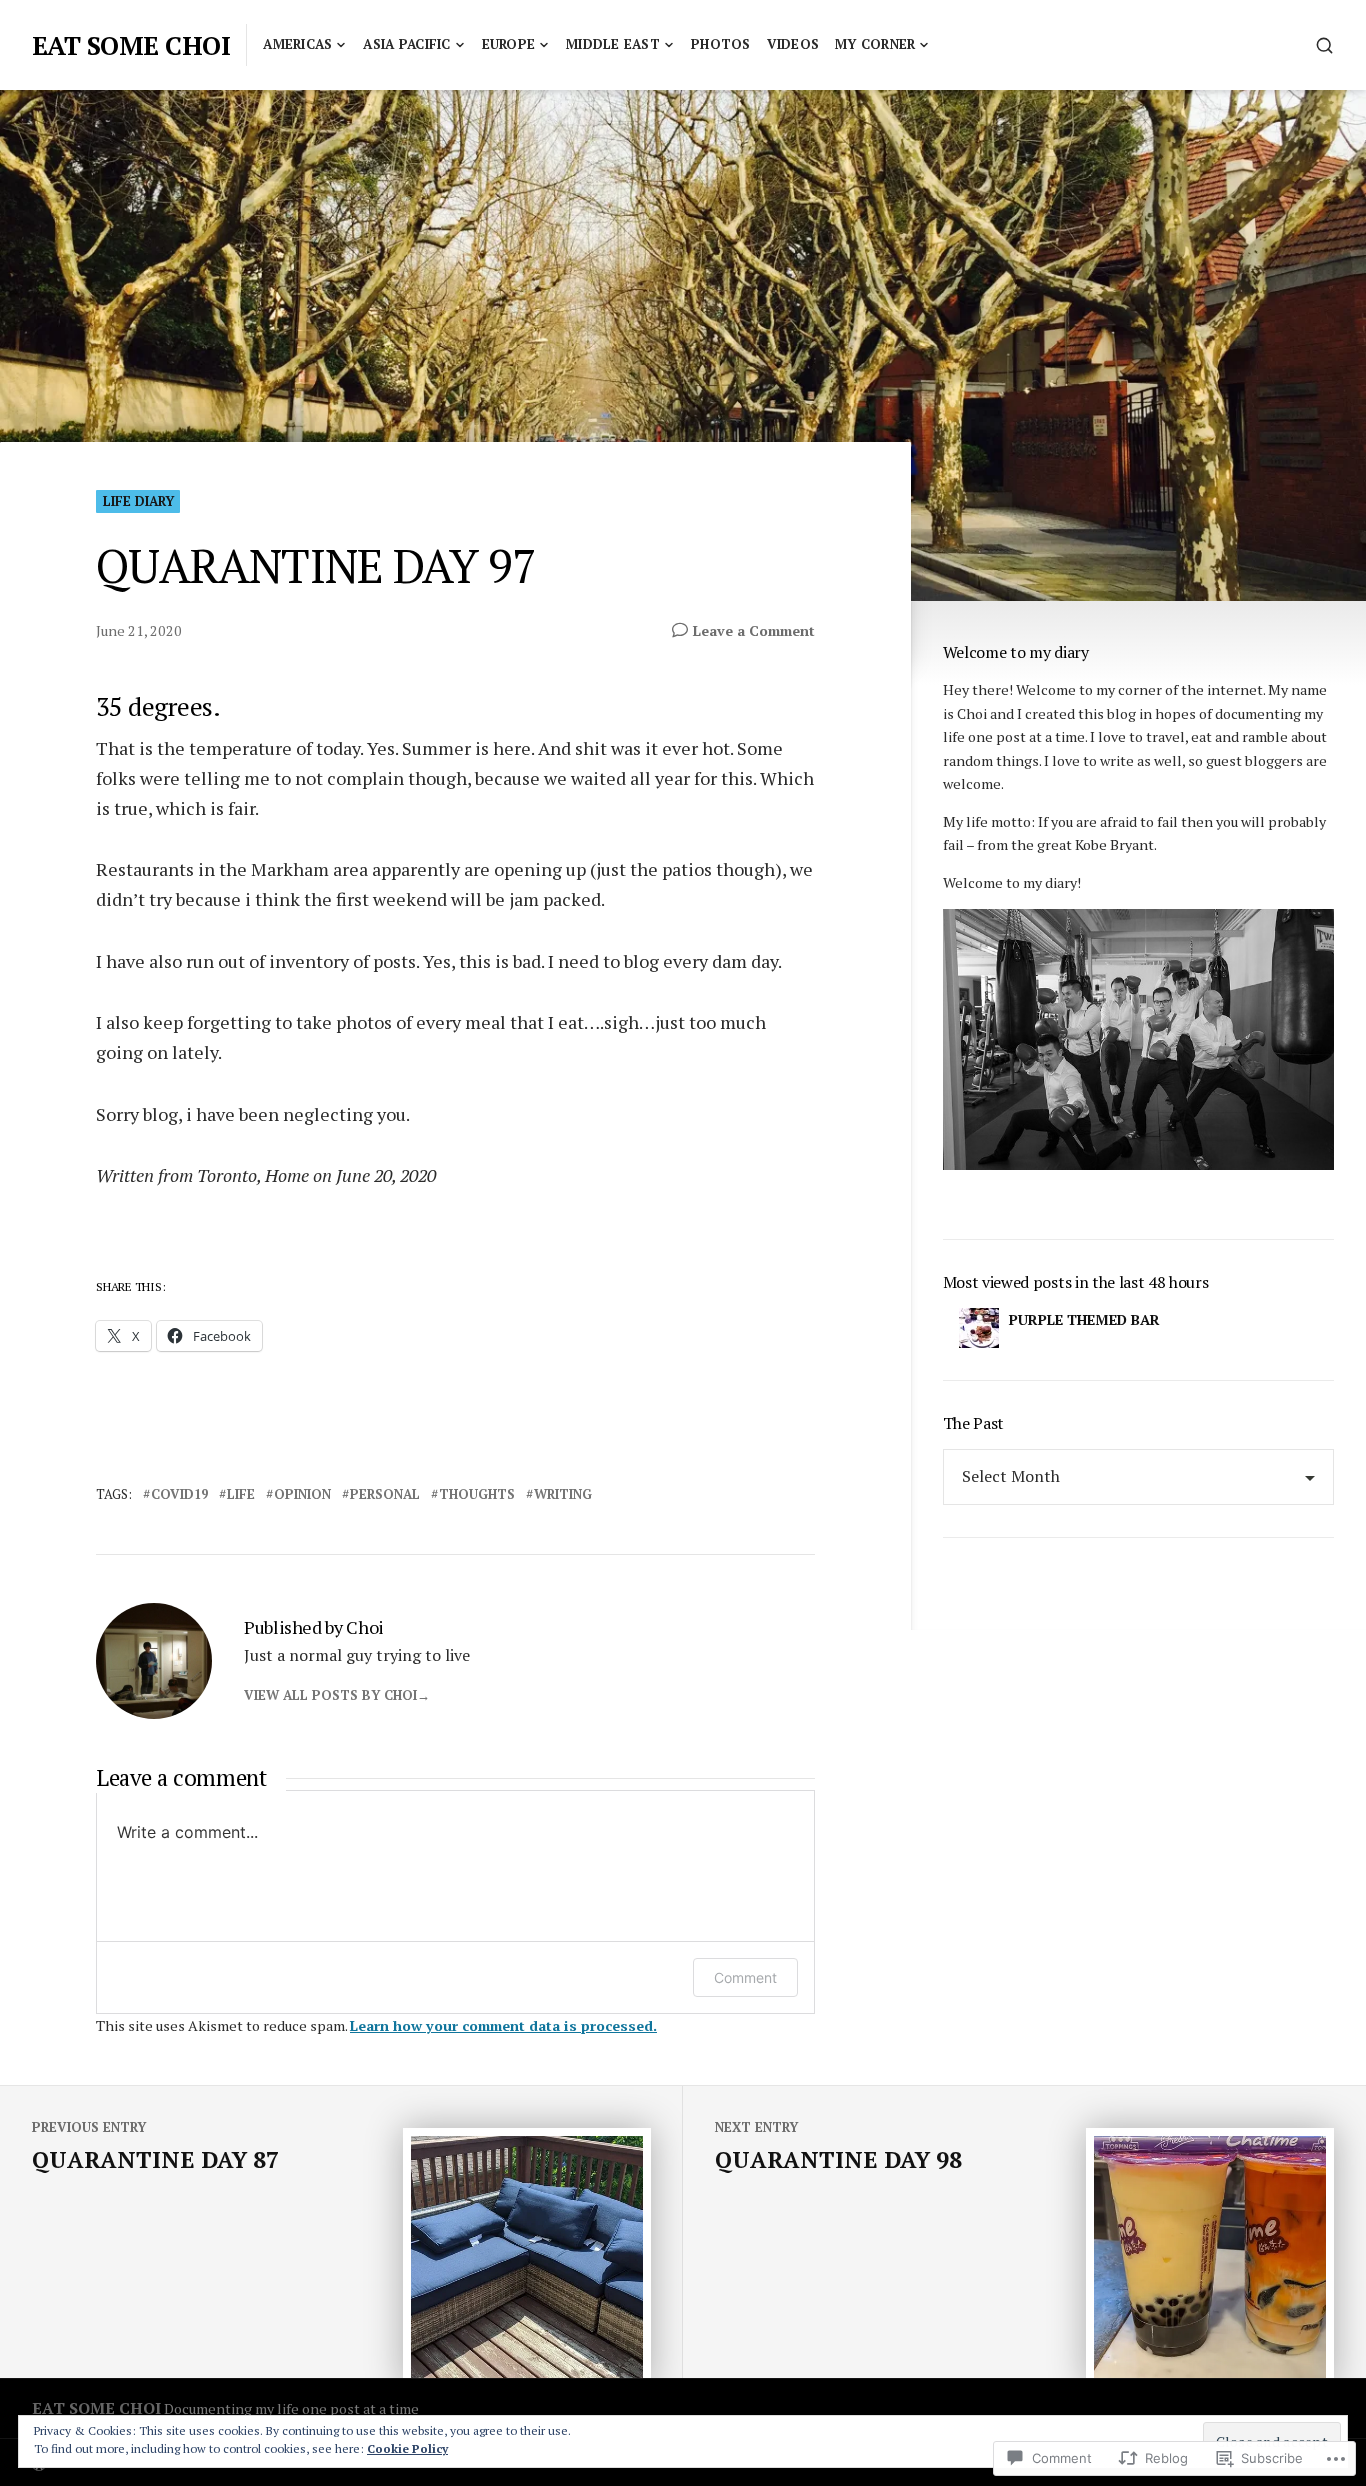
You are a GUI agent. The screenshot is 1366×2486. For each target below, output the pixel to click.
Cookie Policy (407, 2448)
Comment (745, 1977)
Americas (297, 44)
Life (241, 1494)
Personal (385, 1494)
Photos (721, 44)
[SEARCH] (1324, 45)
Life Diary (138, 501)
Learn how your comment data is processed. (503, 2025)
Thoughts (477, 1494)
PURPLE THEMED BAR (1084, 1319)
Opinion (302, 1494)
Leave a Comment (754, 631)
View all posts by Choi (330, 1695)
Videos (793, 44)
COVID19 (179, 1494)
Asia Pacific (406, 44)
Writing (563, 1494)
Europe (509, 44)
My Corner (875, 44)
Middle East (613, 44)
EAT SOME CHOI (131, 45)
